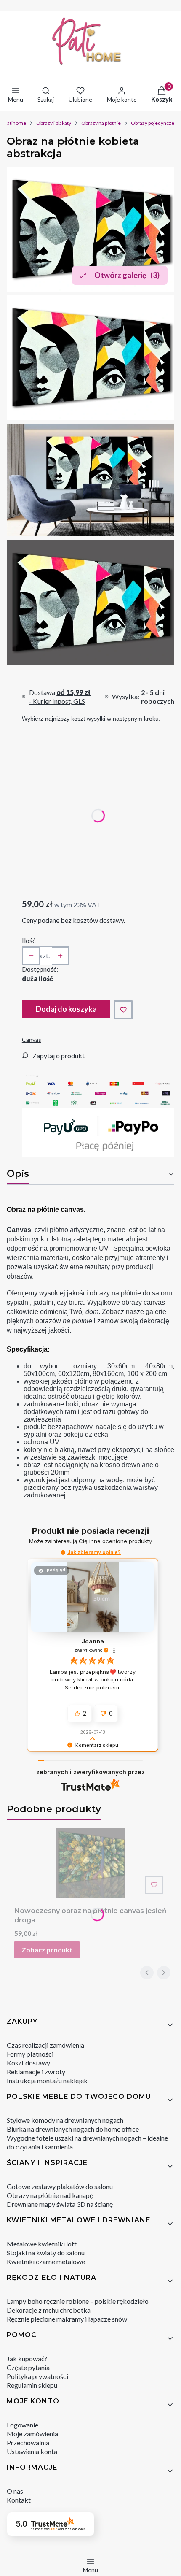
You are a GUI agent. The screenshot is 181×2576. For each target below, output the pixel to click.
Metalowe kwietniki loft (42, 2244)
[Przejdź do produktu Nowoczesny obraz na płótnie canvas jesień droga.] (90, 1863)
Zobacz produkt (47, 1950)
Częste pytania (28, 2367)
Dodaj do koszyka (66, 1009)
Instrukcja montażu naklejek (47, 2080)
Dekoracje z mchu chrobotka (49, 2310)
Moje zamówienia (32, 2434)
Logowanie (23, 2425)
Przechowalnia (28, 2442)
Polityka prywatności (37, 2376)
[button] (63, 1553)
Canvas (32, 1039)
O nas (15, 2491)
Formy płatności (30, 2054)
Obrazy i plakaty (54, 123)
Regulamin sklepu (32, 2385)
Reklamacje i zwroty (36, 2072)
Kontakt (19, 2500)
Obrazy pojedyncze (153, 123)
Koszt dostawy (28, 2063)
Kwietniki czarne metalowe (46, 2261)
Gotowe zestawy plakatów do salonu (60, 2186)
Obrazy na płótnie (101, 123)
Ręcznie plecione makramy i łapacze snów (67, 2319)
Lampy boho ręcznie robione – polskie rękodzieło (78, 2301)
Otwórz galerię (127, 275)
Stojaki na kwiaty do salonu (46, 2253)
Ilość (29, 940)
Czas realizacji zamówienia (45, 2045)
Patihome (15, 123)
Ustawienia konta (32, 2451)
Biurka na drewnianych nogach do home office (73, 2129)
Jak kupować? (27, 2358)
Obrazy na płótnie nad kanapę (50, 2195)
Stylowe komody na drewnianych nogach (65, 2120)
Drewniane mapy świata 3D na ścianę (60, 2204)
